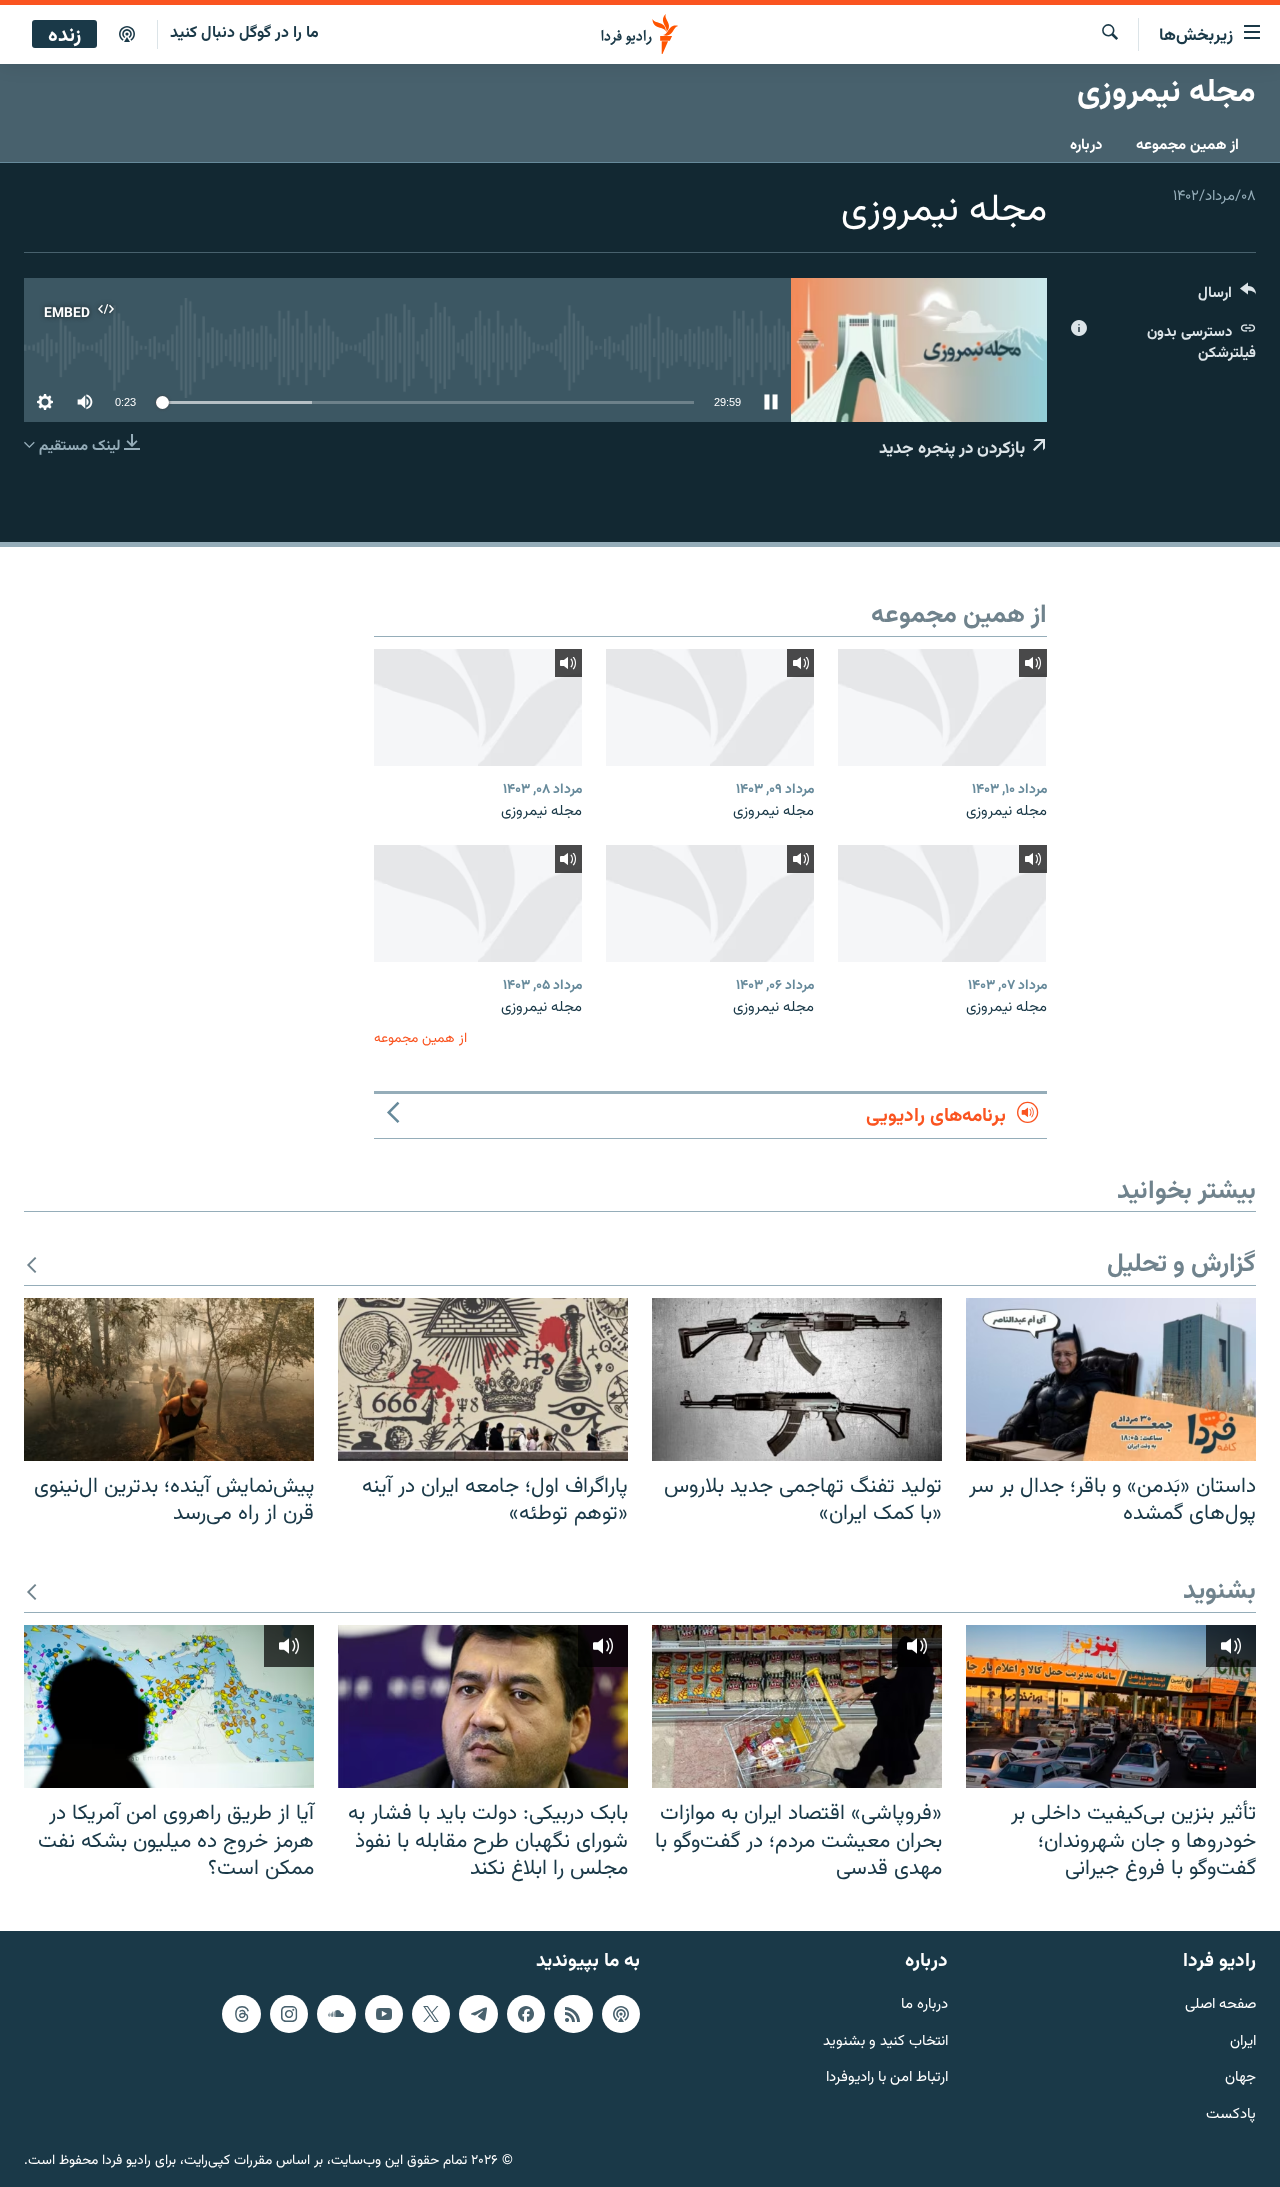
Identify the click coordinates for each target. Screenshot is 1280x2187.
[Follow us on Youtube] (384, 2014)
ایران (1243, 2042)
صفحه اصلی (1220, 2005)
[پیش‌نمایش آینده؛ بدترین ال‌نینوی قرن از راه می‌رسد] (169, 1379)
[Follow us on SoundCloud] (336, 2014)
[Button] (1227, 297)
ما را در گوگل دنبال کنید (244, 33)
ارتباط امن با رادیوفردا (887, 2078)
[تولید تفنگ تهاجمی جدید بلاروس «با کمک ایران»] (797, 1379)
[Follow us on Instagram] (289, 2014)
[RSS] (573, 2014)
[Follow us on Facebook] (526, 2014)
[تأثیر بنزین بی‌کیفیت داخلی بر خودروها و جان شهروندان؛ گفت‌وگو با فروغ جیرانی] (1111, 1706)
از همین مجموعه (1187, 145)
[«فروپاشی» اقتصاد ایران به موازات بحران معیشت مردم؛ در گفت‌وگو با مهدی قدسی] (797, 1706)
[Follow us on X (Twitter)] (431, 2014)
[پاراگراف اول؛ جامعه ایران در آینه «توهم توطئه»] (483, 1379)
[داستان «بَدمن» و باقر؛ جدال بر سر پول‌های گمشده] (1111, 1379)
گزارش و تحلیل (1181, 1265)
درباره (1086, 145)
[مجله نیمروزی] (942, 707)
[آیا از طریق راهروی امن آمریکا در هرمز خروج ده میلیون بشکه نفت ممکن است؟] (169, 1706)
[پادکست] (127, 35)
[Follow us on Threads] (241, 2014)
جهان (1240, 2078)
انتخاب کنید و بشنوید (885, 2042)
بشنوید (1219, 1592)
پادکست (1231, 2115)
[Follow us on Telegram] (478, 2014)
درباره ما (924, 2005)
